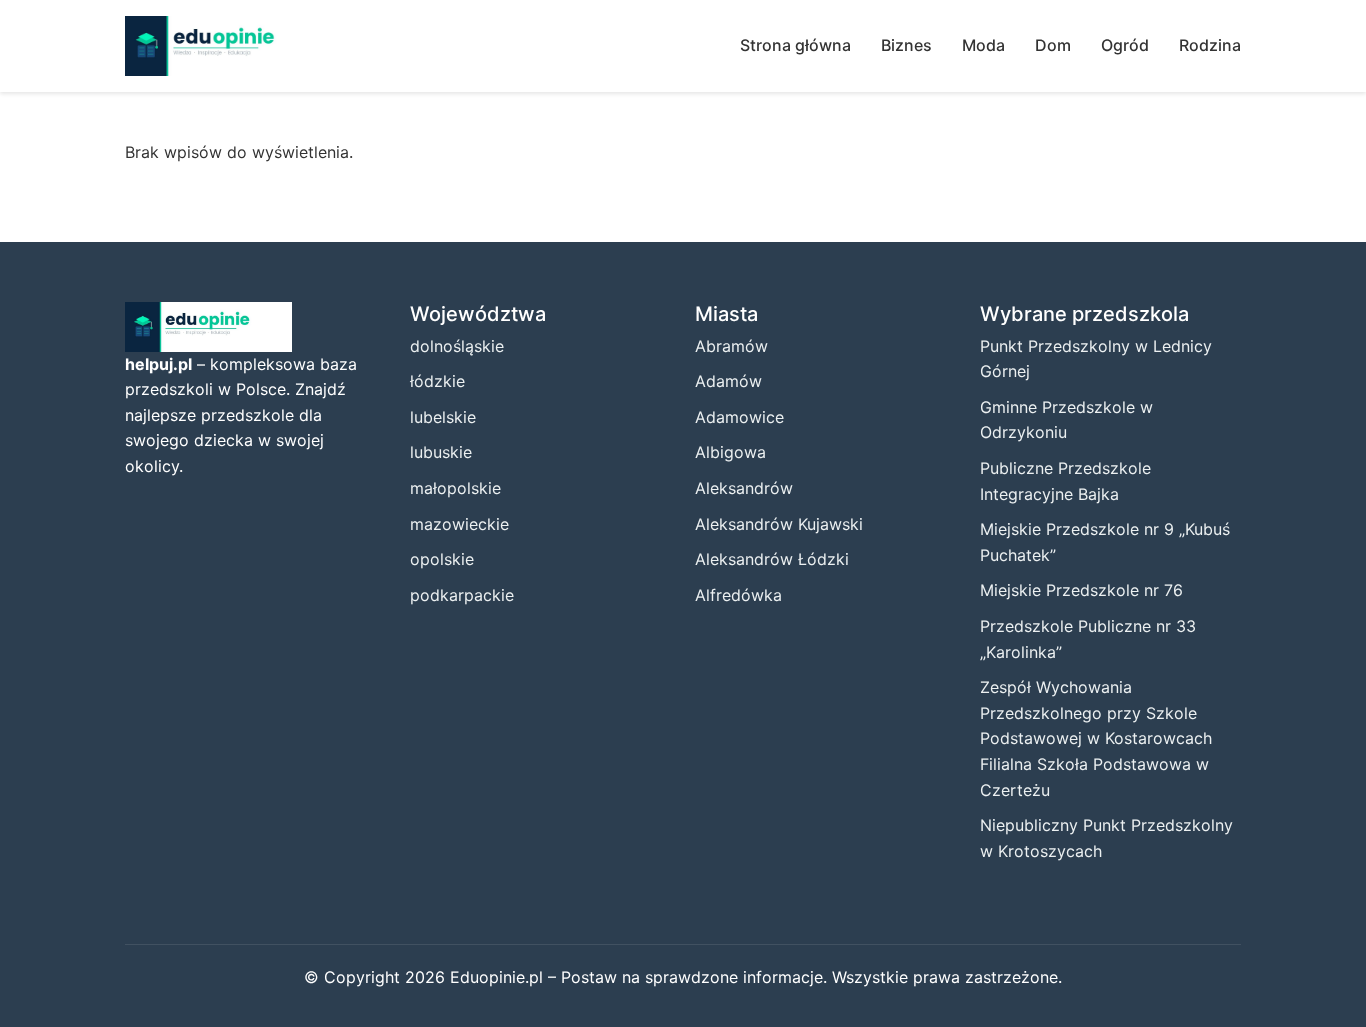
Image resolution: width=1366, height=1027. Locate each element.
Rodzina (1210, 45)
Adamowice (739, 417)
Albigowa (730, 452)
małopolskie (455, 488)
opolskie (442, 559)
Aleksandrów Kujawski (779, 524)
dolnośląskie (457, 346)
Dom (1053, 45)
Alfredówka (738, 595)
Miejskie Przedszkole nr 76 (1081, 590)
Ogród (1125, 45)
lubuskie (441, 452)
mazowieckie (459, 524)
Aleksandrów (744, 488)
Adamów (728, 381)
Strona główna (795, 45)
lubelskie (443, 417)
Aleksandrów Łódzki (772, 559)
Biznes (906, 45)
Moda (983, 45)
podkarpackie (462, 595)
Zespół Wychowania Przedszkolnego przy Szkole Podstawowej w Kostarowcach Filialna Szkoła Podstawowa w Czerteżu (1096, 738)
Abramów (731, 346)
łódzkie (437, 381)
